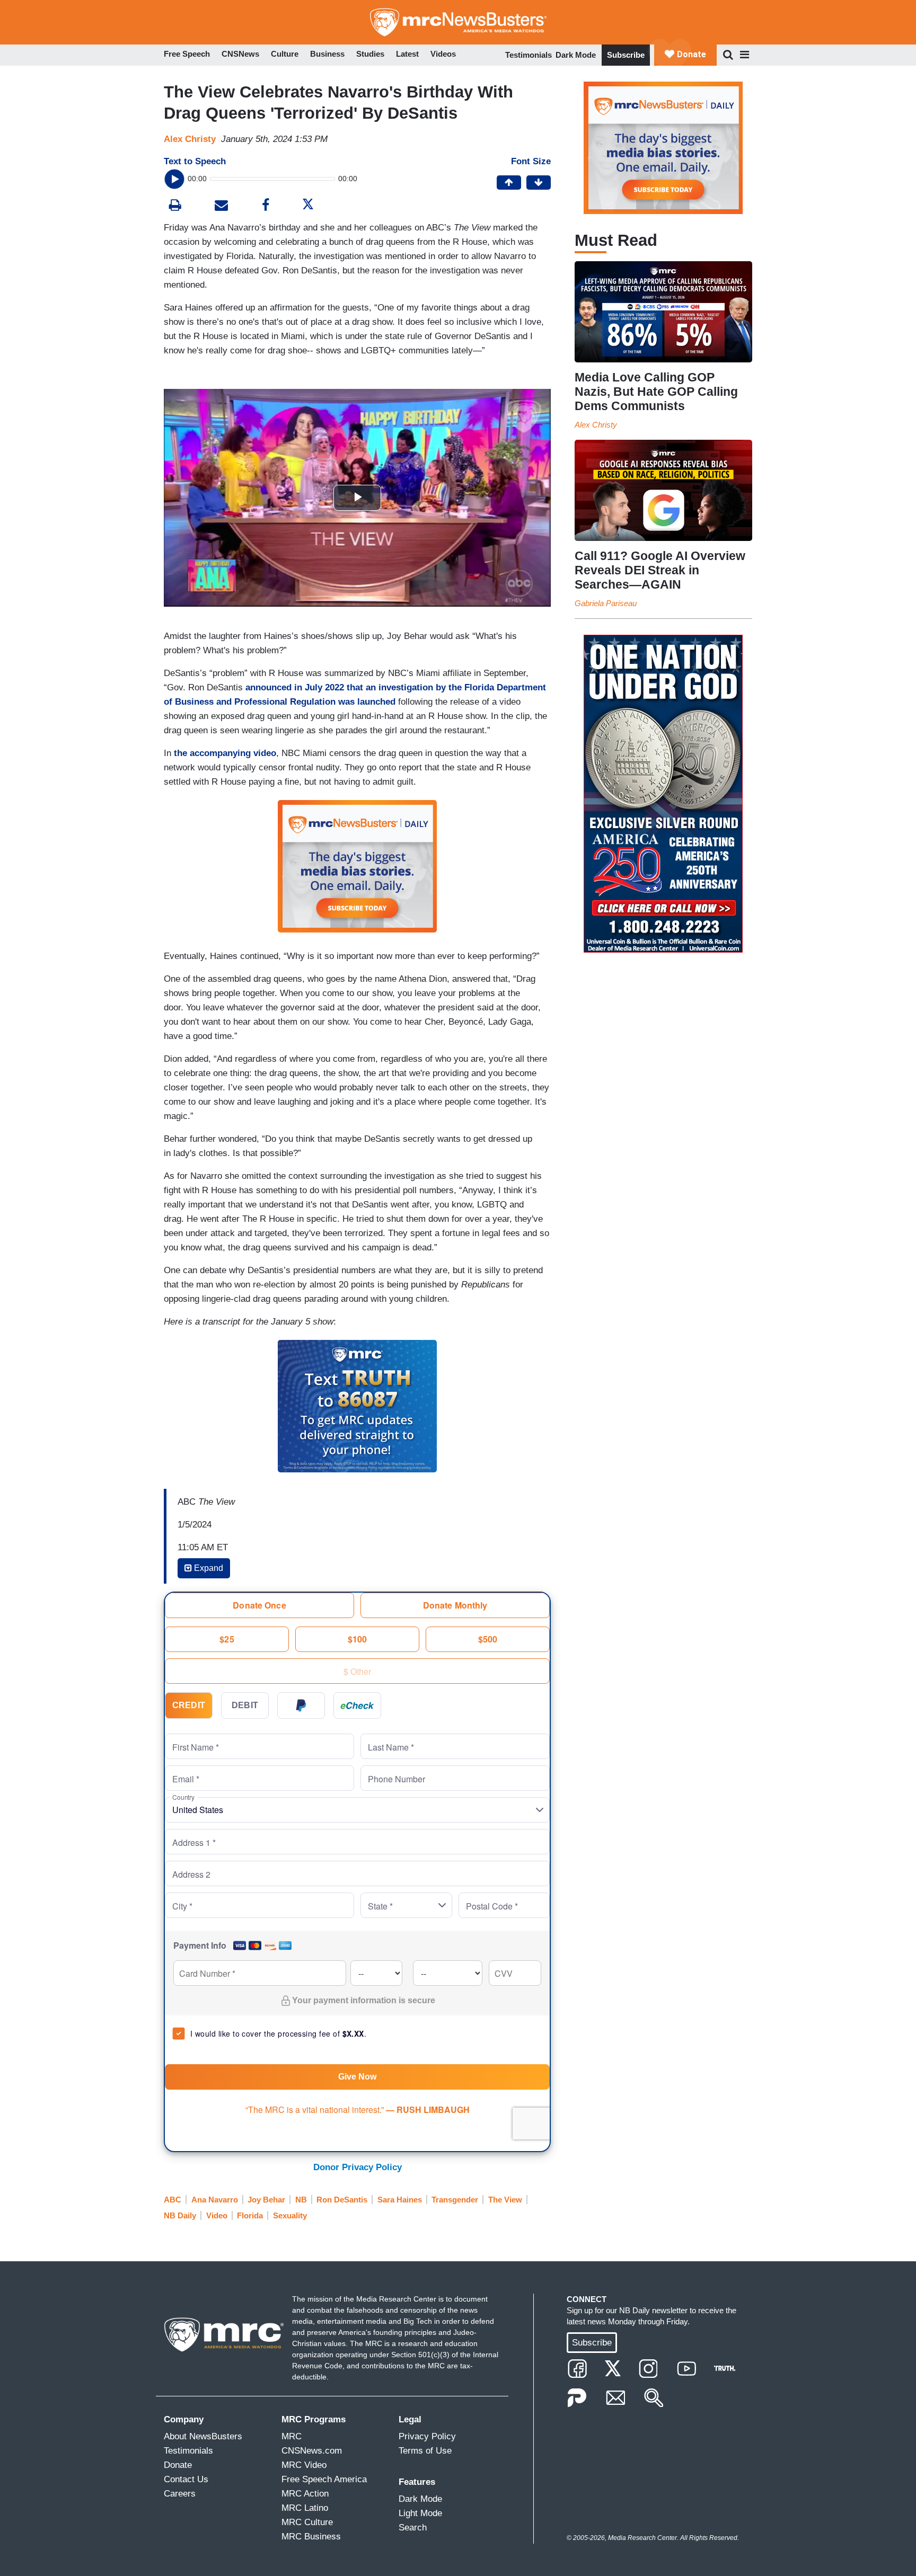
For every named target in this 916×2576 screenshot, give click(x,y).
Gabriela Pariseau (606, 603)
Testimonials (529, 55)
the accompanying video (225, 753)
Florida (250, 2215)
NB (301, 2200)
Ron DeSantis (342, 2200)
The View (505, 2200)
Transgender (455, 2200)
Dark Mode (576, 55)
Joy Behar (266, 2200)
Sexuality (290, 2215)
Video (217, 2215)
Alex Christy (190, 139)
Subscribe (626, 55)
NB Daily (180, 2215)
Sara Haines (400, 2200)
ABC (173, 2200)
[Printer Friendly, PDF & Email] (221, 206)
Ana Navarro (215, 2200)
